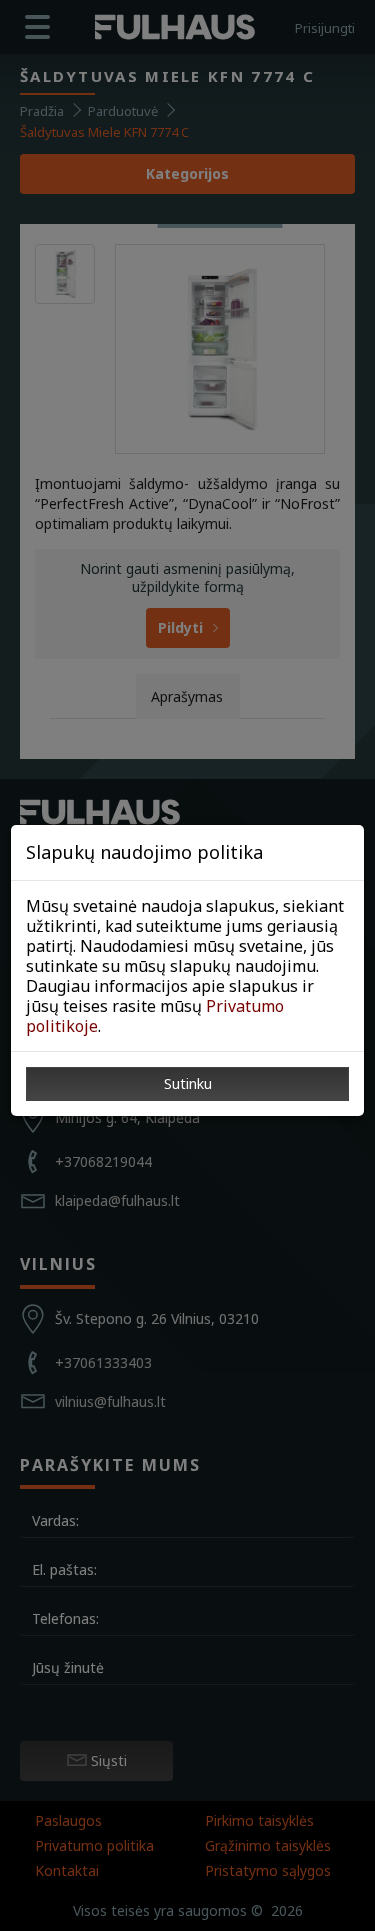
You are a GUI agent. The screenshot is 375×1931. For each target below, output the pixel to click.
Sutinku (188, 1083)
